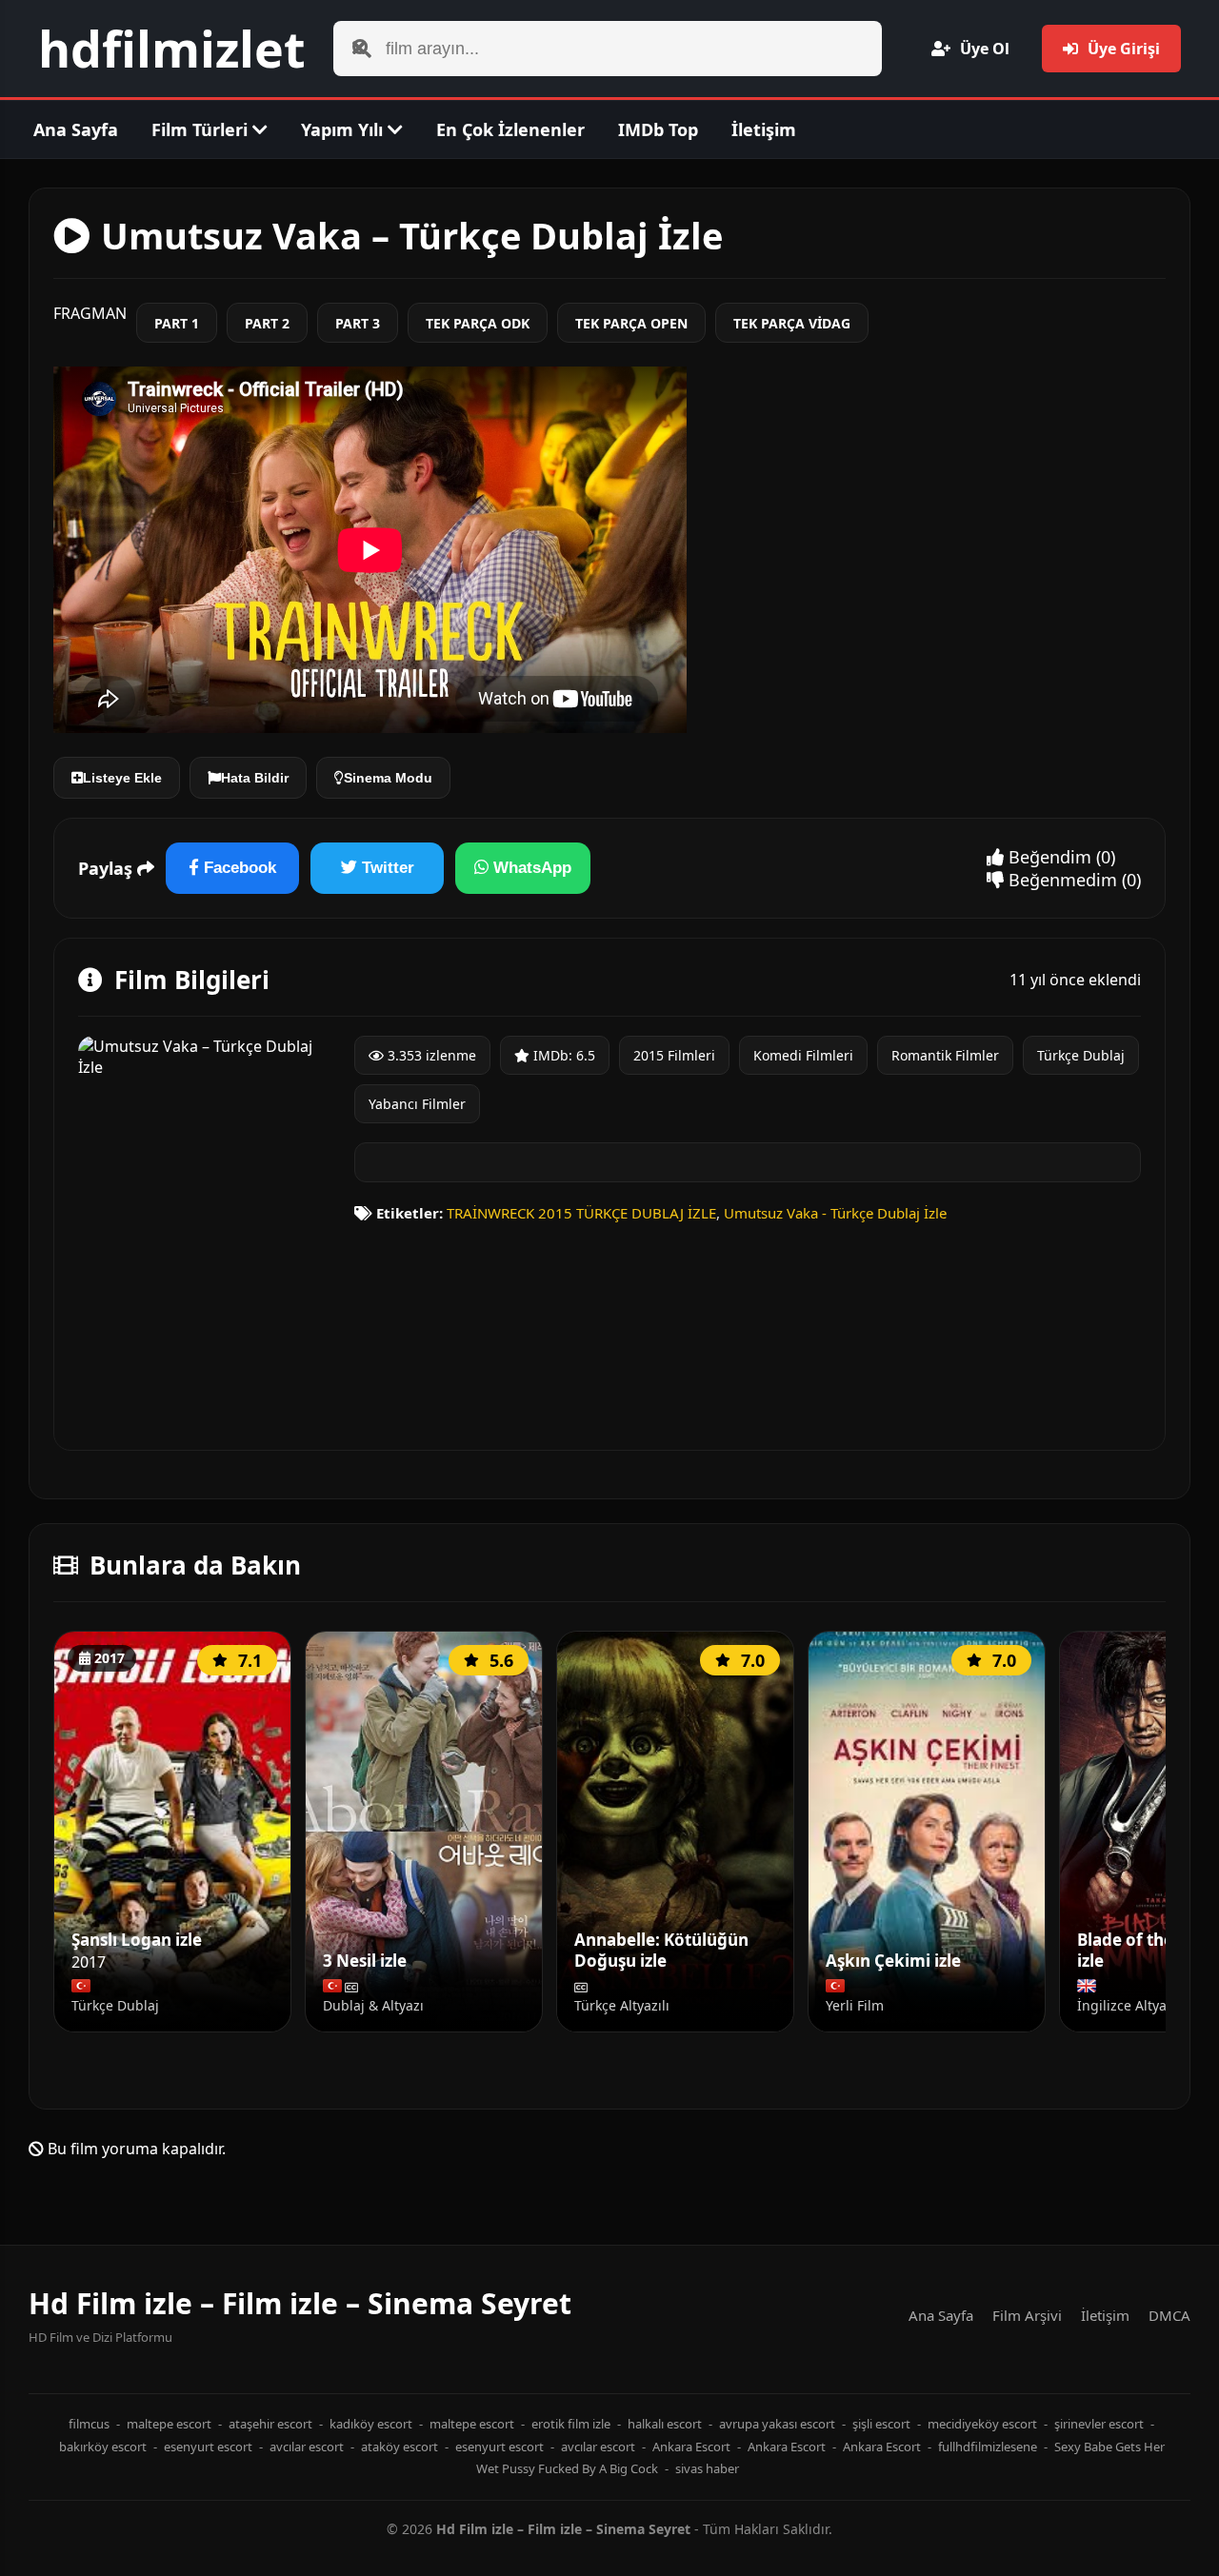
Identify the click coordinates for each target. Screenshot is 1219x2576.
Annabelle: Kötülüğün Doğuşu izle (661, 1951)
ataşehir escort (270, 2424)
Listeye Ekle (122, 778)
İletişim (764, 129)
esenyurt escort (208, 2447)
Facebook (238, 868)
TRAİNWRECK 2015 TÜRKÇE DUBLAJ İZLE (581, 1213)
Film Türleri (202, 129)
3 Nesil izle (365, 1961)
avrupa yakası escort (777, 2424)
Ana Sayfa (76, 129)
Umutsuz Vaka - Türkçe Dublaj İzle (835, 1213)
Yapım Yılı (344, 129)
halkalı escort (665, 2424)
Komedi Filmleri (803, 1055)
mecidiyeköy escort (982, 2424)
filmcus (89, 2424)
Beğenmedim (1060, 880)
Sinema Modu (388, 778)
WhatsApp (530, 868)
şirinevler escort (1099, 2424)
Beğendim (1048, 857)
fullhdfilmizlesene (988, 2447)
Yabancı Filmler (417, 1104)
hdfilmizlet (172, 48)
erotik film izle (571, 2424)
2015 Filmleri (674, 1055)
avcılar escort (307, 2447)
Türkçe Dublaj (1081, 1055)
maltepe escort (169, 2424)
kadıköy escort (371, 2424)
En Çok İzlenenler (510, 129)
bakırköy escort (103, 2447)
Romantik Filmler (945, 1055)
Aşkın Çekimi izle (893, 1961)
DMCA (1169, 2315)
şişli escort (881, 2424)
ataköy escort (400, 2447)
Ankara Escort (691, 2447)
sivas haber (707, 2468)
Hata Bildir (255, 778)
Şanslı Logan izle (137, 1940)
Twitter (386, 868)
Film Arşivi (1027, 2315)
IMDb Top (658, 129)
